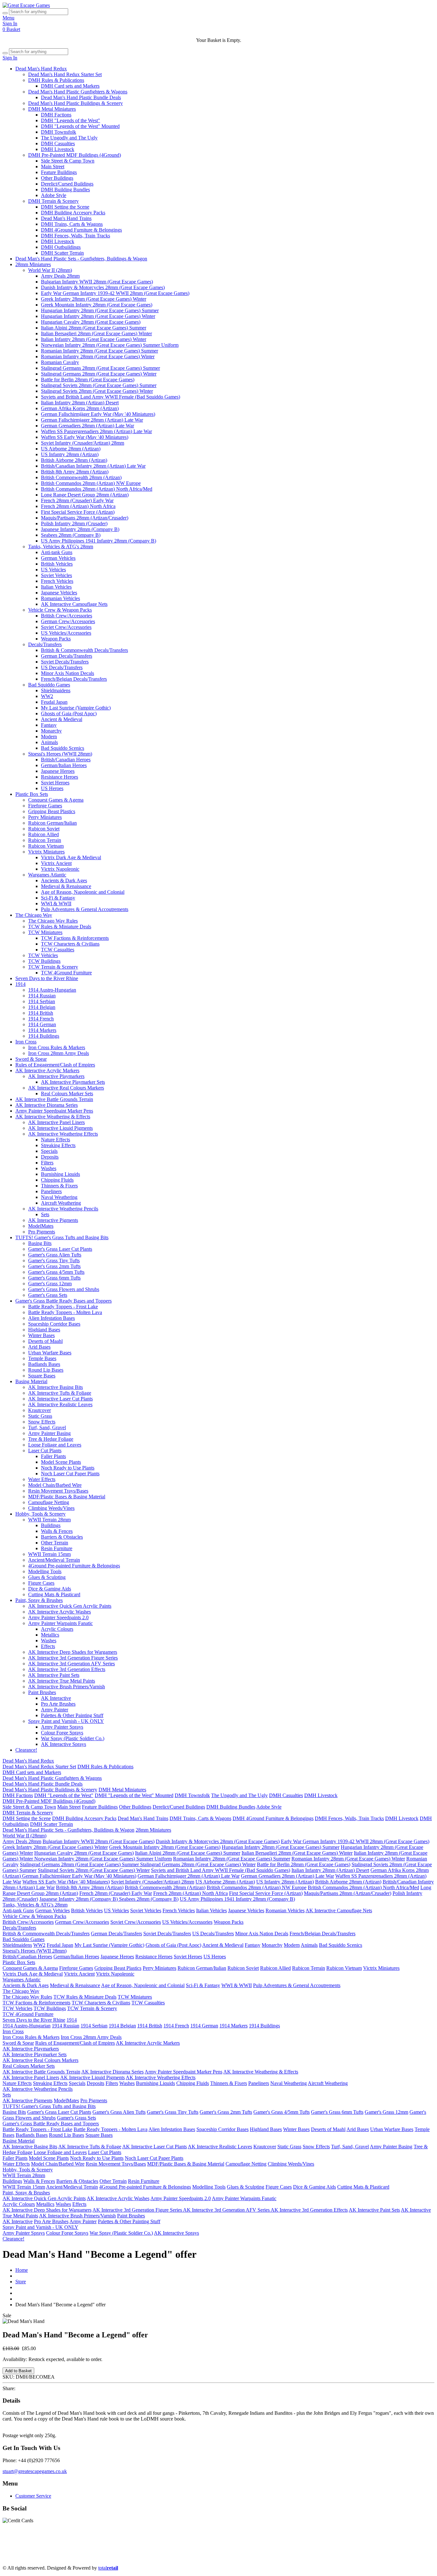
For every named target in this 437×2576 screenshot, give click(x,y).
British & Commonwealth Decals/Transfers (84, 650)
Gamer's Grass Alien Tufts (55, 1255)
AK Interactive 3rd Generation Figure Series (73, 1658)
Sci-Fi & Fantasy (58, 898)
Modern (49, 737)
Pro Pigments (42, 1232)
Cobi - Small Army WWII (341, 2557)
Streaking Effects (58, 1145)
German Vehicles (58, 558)
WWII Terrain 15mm (49, 1554)
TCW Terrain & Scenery (53, 967)
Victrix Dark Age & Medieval (71, 857)
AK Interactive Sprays (64, 1744)
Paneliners (51, 1191)
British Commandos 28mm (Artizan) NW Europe (91, 483)
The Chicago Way (34, 915)
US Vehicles (53, 570)
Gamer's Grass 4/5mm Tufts (56, 1272)
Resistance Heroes (60, 777)
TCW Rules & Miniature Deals (60, 927)
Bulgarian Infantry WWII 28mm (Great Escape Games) (97, 282)
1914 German (42, 1024)
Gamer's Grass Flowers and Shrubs (64, 1289)
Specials (49, 1151)
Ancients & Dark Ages (64, 880)
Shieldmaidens (56, 690)
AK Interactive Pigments (53, 1220)
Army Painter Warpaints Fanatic (60, 1623)
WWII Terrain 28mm (49, 1520)
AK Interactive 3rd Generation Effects (67, 1669)
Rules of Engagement (406, 2545)
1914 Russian (42, 996)
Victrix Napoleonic (60, 869)
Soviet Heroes (55, 783)
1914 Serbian (42, 1001)
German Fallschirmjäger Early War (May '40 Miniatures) (98, 414)
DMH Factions (56, 115)
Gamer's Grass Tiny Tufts (54, 1260)
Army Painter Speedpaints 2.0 (58, 1617)
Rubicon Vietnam (46, 846)
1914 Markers (42, 1030)
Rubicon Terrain (45, 840)
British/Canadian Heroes (66, 760)
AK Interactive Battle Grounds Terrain (54, 1099)
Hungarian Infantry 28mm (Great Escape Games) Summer (100, 310)
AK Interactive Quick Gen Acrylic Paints (70, 1606)
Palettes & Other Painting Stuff (72, 1715)
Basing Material (31, 1381)
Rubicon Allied (44, 834)
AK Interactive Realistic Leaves (60, 1404)
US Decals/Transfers (62, 667)
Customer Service (33, 2496)
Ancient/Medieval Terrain (54, 1560)
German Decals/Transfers (67, 656)
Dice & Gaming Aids (50, 1589)
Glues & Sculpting (47, 1577)
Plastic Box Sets (32, 794)
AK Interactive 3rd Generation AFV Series (72, 1664)
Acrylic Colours (57, 1629)
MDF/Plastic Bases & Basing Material (67, 1497)
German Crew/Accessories (68, 621)
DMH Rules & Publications (56, 80)
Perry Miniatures (45, 817)
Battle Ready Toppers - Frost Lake (63, 1307)
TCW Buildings (44, 961)
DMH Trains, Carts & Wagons (72, 224)
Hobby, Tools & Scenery (40, 1514)
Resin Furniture (57, 1548)
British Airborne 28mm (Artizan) (74, 460)
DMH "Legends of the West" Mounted (80, 126)
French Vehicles (57, 581)
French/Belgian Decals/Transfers (74, 679)
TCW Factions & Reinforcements (75, 938)
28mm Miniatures (33, 264)
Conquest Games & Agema (56, 800)
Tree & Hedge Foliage (51, 1439)
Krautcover (40, 1410)
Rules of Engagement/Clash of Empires (55, 1065)
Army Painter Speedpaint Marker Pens (54, 1111)
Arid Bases (39, 1347)
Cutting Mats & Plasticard (54, 1594)
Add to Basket (18, 2371)
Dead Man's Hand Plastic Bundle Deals (81, 97)
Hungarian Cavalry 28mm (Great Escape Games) (91, 322)
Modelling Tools (45, 1571)
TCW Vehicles (43, 955)
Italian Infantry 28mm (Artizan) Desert (80, 403)
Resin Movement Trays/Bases (58, 1491)
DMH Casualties (58, 143)
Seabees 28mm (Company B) (71, 535)
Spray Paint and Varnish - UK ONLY (66, 1721)
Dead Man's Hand (183, 2545)
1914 (20, 984)
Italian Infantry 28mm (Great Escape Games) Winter (94, 339)
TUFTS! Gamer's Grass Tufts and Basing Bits (62, 1237)
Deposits (50, 1157)
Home (22, 2270)
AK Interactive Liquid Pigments (60, 1128)
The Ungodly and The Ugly (69, 138)
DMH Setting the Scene (65, 207)
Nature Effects (56, 1140)
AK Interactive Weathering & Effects (53, 1117)
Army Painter (55, 1710)
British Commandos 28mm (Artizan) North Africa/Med (97, 489)
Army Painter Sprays (62, 1727)
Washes (49, 1168)
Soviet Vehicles (56, 575)
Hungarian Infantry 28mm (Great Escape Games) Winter (98, 316)
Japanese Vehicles (59, 593)
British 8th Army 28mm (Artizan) (75, 472)
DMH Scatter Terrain (62, 253)
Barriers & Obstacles (62, 1537)
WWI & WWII (56, 904)
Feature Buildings (59, 172)
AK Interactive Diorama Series (47, 1105)
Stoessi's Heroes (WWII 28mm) (60, 754)
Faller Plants (53, 1456)
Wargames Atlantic (47, 875)
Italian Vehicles (56, 587)
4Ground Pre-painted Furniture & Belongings (74, 1566)
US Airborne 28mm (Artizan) (71, 449)
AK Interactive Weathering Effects (63, 1134)
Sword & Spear (31, 1059)
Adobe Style (54, 195)
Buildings (51, 1525)
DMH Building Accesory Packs (73, 213)
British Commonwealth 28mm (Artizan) (81, 477)
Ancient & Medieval (62, 719)
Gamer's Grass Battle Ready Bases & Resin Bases (121, 2557)
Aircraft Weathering (61, 1203)
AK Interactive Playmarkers (56, 1076)
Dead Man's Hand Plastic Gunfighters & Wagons (78, 92)
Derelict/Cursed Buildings (67, 184)
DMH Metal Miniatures (52, 109)
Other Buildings (57, 178)
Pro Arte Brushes (58, 1704)
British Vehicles (57, 564)
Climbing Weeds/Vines (51, 1508)
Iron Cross (26, 1042)
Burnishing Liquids (60, 1174)
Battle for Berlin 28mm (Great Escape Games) (88, 380)
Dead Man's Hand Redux (41, 69)
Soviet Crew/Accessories (66, 627)
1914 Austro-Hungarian (52, 990)
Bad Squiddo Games (49, 685)
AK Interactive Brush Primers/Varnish (67, 1687)
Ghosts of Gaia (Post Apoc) (69, 713)
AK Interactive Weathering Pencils (63, 1209)
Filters (47, 1163)
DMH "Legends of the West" (71, 120)
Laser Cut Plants (45, 1450)
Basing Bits (40, 1243)
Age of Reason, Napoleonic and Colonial (83, 892)
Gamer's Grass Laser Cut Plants (60, 1249)
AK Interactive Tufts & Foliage (60, 1393)
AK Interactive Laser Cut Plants (60, 1399)
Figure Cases (41, 1583)
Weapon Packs (56, 639)
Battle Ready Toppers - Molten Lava (65, 1312)
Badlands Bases (44, 1364)
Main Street (53, 166)
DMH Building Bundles (65, 190)
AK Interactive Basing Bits (56, 1387)
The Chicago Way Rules (53, 921)
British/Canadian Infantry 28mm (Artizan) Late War (93, 466)
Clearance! (26, 1750)
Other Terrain (55, 1543)
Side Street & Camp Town (68, 161)
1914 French (41, 1019)
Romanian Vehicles (60, 598)
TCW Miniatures (45, 932)
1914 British (41, 1013)
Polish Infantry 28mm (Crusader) (74, 523)
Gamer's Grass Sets (48, 1295)
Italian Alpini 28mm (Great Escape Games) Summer (94, 328)
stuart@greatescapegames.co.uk (35, 2471)
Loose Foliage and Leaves (55, 1445)
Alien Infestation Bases (52, 1318)
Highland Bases (44, 1330)
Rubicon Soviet (44, 829)
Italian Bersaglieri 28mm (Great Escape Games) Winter (96, 333)
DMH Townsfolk (59, 132)
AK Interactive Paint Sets (54, 1675)
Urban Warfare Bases (50, 1353)
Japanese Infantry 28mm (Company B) (80, 529)
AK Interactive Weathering (364, 2551)
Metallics (50, 1635)
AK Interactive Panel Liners (56, 1122)
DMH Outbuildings (61, 247)
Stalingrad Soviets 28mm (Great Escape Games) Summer (99, 385)
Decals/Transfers (45, 644)
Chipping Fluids (57, 1180)
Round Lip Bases (46, 1370)
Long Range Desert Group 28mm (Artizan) (85, 495)
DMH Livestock (58, 149)
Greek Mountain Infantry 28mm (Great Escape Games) (97, 305)
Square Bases (42, 1376)
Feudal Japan (54, 702)
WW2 (47, 696)
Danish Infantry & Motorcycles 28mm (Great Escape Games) (103, 287)
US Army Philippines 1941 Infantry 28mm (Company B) (99, 541)
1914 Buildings (44, 1036)
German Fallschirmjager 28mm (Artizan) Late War (92, 420)
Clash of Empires (29, 2551)
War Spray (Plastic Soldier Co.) (73, 1738)
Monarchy (51, 731)
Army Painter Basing (49, 1433)
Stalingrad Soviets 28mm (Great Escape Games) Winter (97, 391)
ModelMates (41, 1226)
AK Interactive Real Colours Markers (66, 1088)
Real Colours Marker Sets (67, 1094)
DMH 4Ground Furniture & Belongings (81, 230)
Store (21, 2282)
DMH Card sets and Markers (70, 86)
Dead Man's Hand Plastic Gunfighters (86, 2545)
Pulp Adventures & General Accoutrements (85, 909)
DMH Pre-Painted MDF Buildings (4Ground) (75, 155)
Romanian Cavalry (60, 362)
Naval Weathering (59, 1197)
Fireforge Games (45, 806)
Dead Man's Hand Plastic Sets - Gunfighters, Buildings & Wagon (81, 259)
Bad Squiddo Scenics (63, 748)
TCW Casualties (58, 950)
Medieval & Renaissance (66, 886)
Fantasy (49, 725)
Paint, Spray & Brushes (39, 1600)
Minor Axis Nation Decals (68, 673)
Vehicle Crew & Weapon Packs (60, 610)
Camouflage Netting (49, 1502)
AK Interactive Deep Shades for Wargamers (73, 1652)
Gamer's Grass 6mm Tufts (54, 1278)
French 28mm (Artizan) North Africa (78, 506)
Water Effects (42, 1479)
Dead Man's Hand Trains (66, 218)
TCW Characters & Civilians (70, 944)
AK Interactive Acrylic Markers (47, 1070)
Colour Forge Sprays (62, 1733)
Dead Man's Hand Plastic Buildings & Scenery (75, 103)
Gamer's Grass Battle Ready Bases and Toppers (64, 1301)
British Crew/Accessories (67, 616)
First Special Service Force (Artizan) (78, 512)
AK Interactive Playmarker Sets (73, 1082)
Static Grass (40, 1416)
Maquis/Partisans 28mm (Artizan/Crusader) (85, 518)
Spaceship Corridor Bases (54, 1324)
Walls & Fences (57, 1531)
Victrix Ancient (56, 863)
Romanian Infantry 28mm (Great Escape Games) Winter (98, 357)
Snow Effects (42, 1422)
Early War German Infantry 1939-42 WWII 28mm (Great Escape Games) (115, 293)
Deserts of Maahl (45, 1341)
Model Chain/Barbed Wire (55, 1485)
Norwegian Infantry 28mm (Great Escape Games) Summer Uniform (110, 345)
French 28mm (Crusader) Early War (77, 500)
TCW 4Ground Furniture (66, 973)
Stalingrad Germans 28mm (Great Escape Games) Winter (99, 374)
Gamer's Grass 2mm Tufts (54, 1266)
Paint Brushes (42, 1692)
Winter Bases (41, 1335)
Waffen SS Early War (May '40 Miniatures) (85, 437)
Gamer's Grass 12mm (50, 1284)
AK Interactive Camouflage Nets (74, 604)
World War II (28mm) (50, 270)
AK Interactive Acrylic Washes (60, 1612)
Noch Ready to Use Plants (68, 1468)
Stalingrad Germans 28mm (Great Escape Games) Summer (100, 368)
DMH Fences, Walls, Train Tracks (75, 236)
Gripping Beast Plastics (52, 811)
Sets (45, 1214)
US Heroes (52, 788)
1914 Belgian (42, 1007)
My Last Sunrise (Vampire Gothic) (76, 708)
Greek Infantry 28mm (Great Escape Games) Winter (94, 299)
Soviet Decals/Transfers (65, 662)
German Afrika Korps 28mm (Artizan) (80, 408)
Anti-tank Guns (57, 552)
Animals (49, 742)
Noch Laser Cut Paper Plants (70, 1474)
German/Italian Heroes (64, 765)
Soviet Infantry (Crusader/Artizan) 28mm (83, 443)
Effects (48, 1646)
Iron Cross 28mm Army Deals (59, 1053)
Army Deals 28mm (60, 276)
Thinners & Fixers (59, 1186)
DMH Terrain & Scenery (53, 201)
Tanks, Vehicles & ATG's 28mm (61, 547)
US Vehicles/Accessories (66, 633)
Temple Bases (42, 1358)
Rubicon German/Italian (52, 823)
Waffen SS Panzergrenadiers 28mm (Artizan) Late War (96, 431)
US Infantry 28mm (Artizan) (70, 454)
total (108, 2568)
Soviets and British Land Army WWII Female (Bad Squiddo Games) (111, 397)
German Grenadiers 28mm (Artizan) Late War (87, 426)
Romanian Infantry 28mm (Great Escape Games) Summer (99, 351)
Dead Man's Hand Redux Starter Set (65, 74)
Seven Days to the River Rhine (47, 978)
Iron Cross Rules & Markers (57, 1047)
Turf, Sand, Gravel (47, 1427)
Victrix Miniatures (46, 852)
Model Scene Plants (61, 1462)
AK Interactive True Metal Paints (62, 1681)
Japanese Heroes (58, 771)
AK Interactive (56, 1698)
